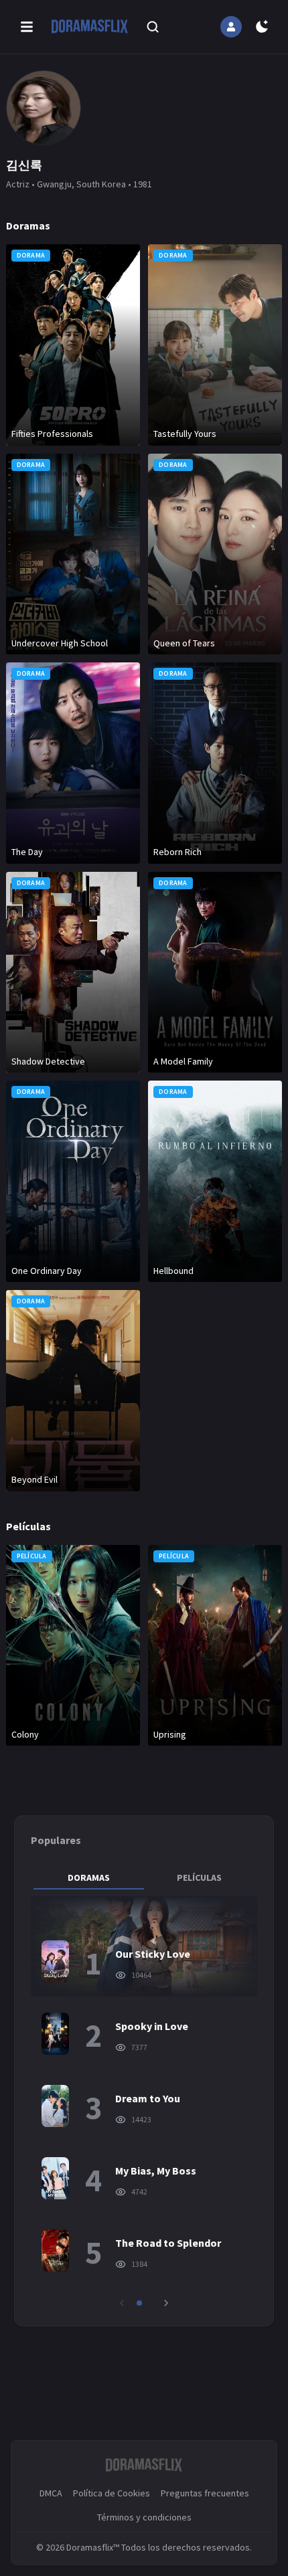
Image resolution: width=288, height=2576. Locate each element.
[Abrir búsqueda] (153, 27)
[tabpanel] (144, 2103)
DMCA (51, 2493)
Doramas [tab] (89, 1877)
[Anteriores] (122, 2303)
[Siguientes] (166, 2303)
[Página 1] (139, 2303)
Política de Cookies (112, 2493)
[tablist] (144, 1877)
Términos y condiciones (144, 2517)
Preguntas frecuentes (205, 2493)
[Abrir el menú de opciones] (27, 27)
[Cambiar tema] (262, 27)
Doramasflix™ (93, 2547)
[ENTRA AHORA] (231, 27)
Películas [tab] (199, 1877)
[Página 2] (149, 2303)
